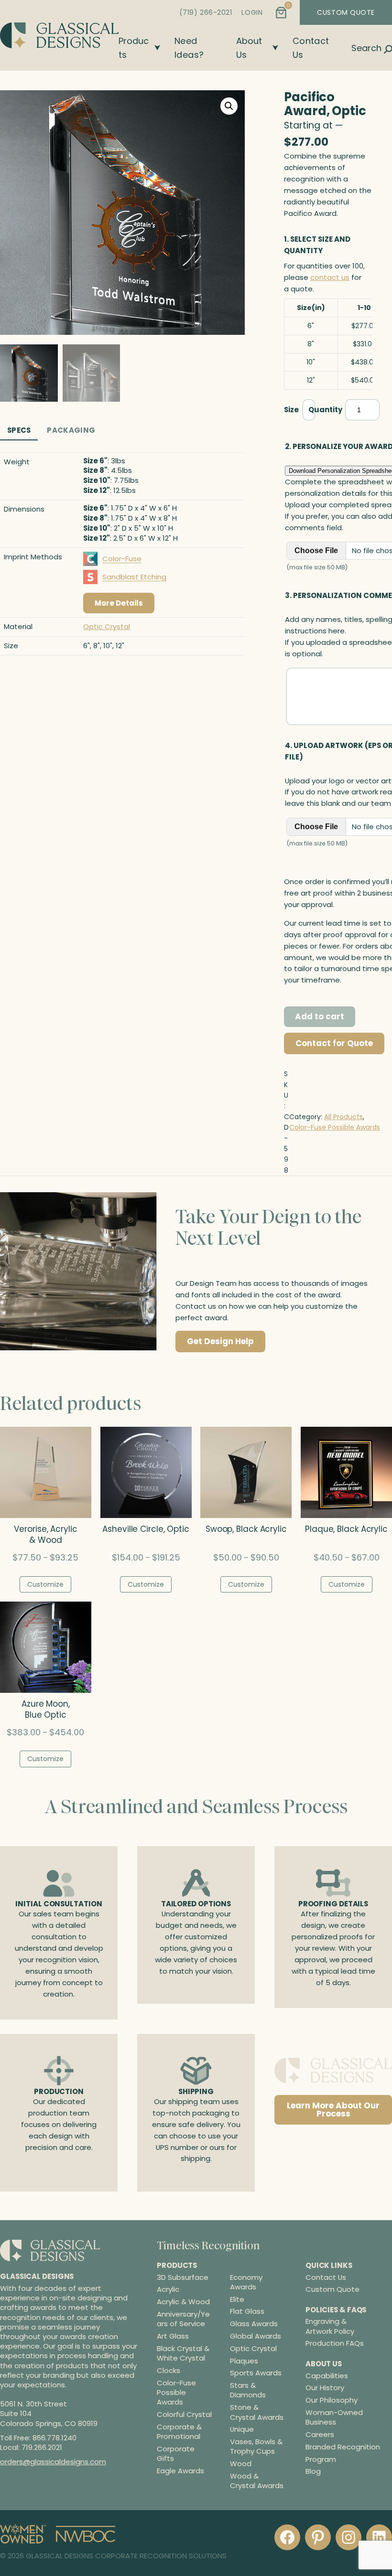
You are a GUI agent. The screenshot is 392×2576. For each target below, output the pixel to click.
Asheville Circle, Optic (146, 1529)
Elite (237, 2299)
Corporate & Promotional (179, 2432)
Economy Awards (246, 2282)
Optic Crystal (107, 626)
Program (321, 2459)
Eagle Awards (180, 2471)
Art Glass (173, 2336)
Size (291, 410)
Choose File (316, 550)
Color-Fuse (122, 559)
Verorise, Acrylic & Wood (45, 1535)
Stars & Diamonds (248, 2390)
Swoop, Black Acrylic (246, 1529)
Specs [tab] (19, 430)
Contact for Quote (334, 1043)
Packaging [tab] (71, 430)
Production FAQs (335, 2343)
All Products (343, 1117)
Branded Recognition (343, 2447)
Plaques (244, 2361)
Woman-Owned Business (334, 2417)
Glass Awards (254, 2324)
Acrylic (168, 2289)
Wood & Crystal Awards (257, 2481)
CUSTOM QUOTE (346, 12)
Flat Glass (247, 2311)
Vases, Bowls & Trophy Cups (256, 2447)
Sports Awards (256, 2373)
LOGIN (252, 12)
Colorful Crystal (184, 2415)
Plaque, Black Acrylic (346, 1529)
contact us (330, 277)
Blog (313, 2471)
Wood (241, 2464)
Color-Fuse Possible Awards (335, 1127)
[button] (229, 106)
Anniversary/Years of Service (183, 2319)
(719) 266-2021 (206, 12)
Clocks (169, 2371)
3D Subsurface (183, 2277)
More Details (119, 603)
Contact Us (326, 2277)
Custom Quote (332, 2289)
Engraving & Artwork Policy (330, 2326)
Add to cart (320, 1016)
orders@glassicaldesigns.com (53, 2462)
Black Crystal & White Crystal (183, 2353)
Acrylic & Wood (183, 2302)
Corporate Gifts (176, 2454)
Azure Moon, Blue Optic (46, 1710)
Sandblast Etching (134, 577)
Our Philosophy (332, 2400)
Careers (320, 2434)
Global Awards (256, 2336)
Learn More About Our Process (333, 2110)
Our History (325, 2388)
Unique (242, 2429)
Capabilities (327, 2375)
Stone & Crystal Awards (257, 2412)
